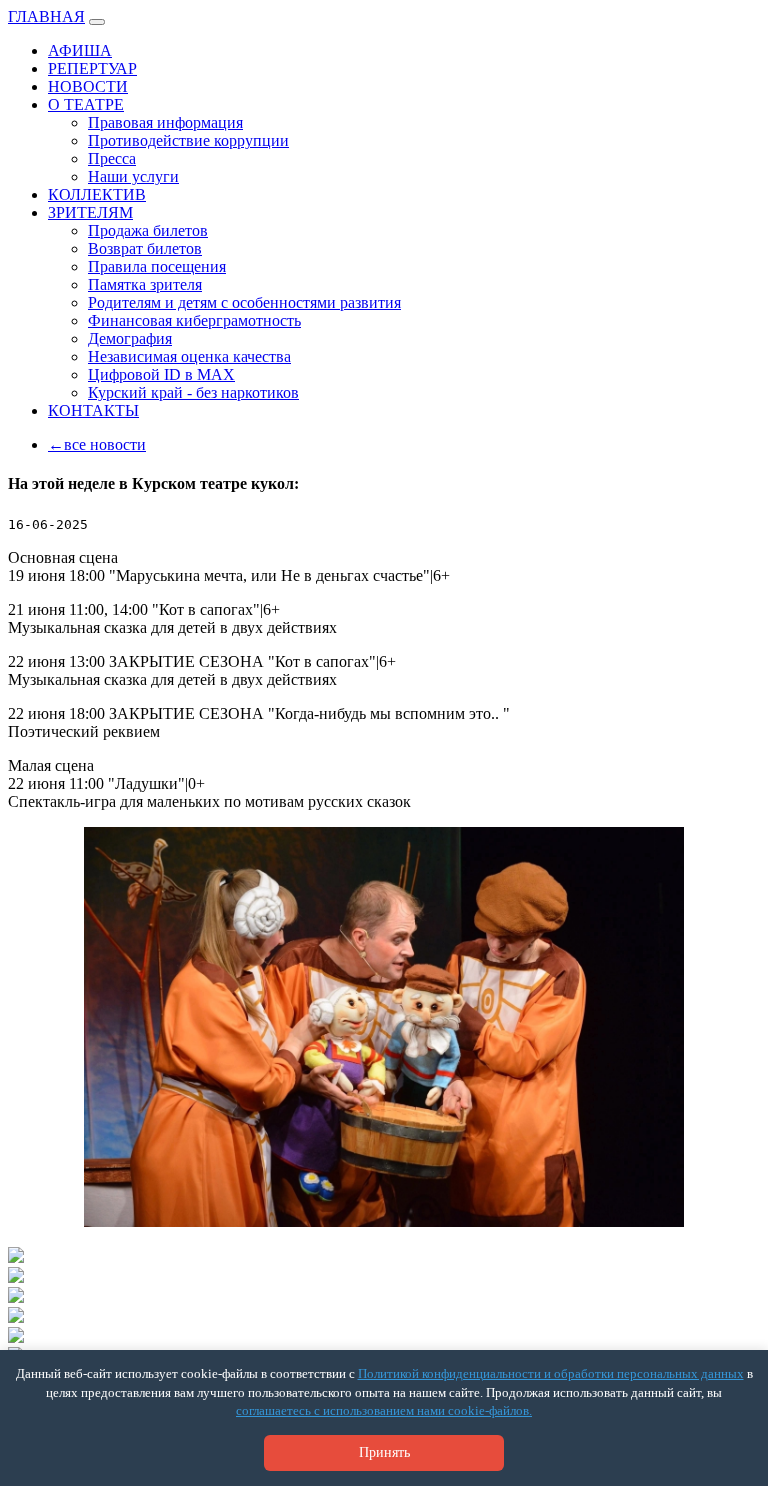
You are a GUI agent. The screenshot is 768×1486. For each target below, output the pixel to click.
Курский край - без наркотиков (193, 392)
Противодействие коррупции (188, 140)
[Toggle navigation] (97, 22)
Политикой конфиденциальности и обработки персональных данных (551, 1373)
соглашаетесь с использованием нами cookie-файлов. (384, 1410)
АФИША (80, 50)
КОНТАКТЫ (93, 410)
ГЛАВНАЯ (46, 16)
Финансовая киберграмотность (194, 320)
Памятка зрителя (145, 284)
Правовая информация (165, 122)
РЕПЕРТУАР (92, 68)
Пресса (112, 158)
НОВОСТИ (88, 86)
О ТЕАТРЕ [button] (86, 104)
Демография (130, 338)
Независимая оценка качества (189, 356)
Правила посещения (157, 266)
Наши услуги (133, 176)
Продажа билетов (148, 230)
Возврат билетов (145, 248)
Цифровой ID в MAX (161, 374)
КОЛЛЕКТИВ (97, 194)
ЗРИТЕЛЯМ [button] (90, 212)
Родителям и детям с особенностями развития (244, 302)
